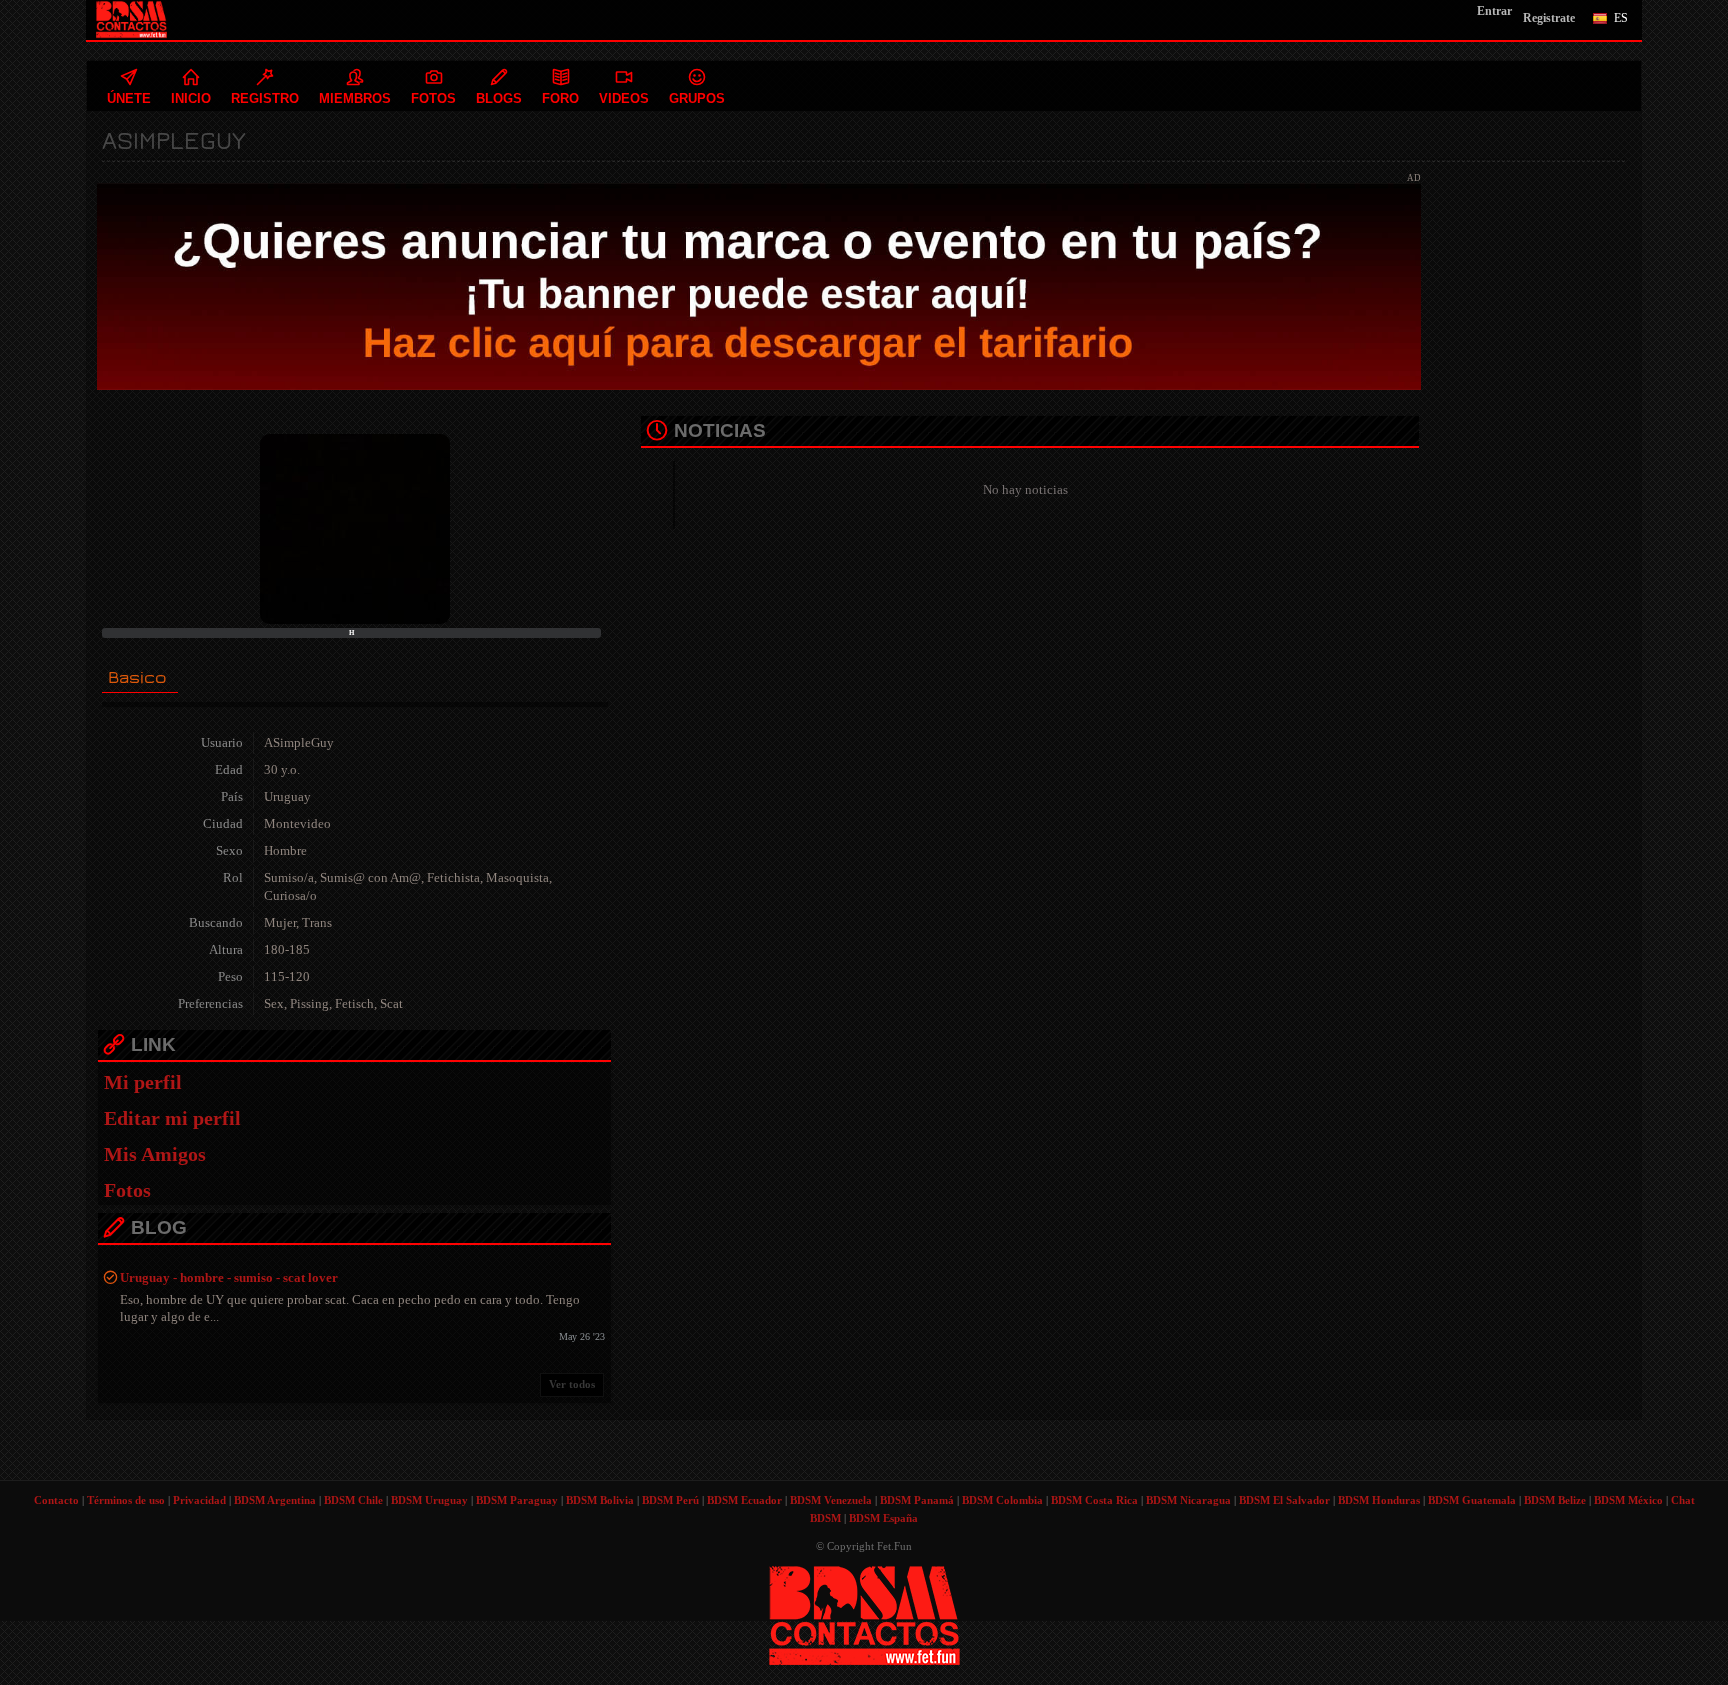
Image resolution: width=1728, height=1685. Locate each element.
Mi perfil (143, 1082)
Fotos (127, 1190)
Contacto (56, 1500)
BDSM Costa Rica (1094, 1500)
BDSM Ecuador (744, 1500)
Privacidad (199, 1500)
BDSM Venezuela (831, 1500)
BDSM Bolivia (600, 1500)
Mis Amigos (155, 1154)
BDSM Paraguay (517, 1500)
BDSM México (1628, 1500)
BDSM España (883, 1518)
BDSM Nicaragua (1188, 1500)
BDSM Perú (670, 1500)
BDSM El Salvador (1284, 1500)
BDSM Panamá (917, 1500)
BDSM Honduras (1379, 1500)
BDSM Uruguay (429, 1500)
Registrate (1549, 18)
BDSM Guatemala (1472, 1500)
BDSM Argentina (275, 1500)
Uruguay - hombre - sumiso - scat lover (229, 1277)
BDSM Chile (353, 1500)
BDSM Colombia (1002, 1500)
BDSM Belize (1555, 1500)
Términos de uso (126, 1500)
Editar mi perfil (172, 1118)
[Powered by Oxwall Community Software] (864, 1613)
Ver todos (572, 1384)
